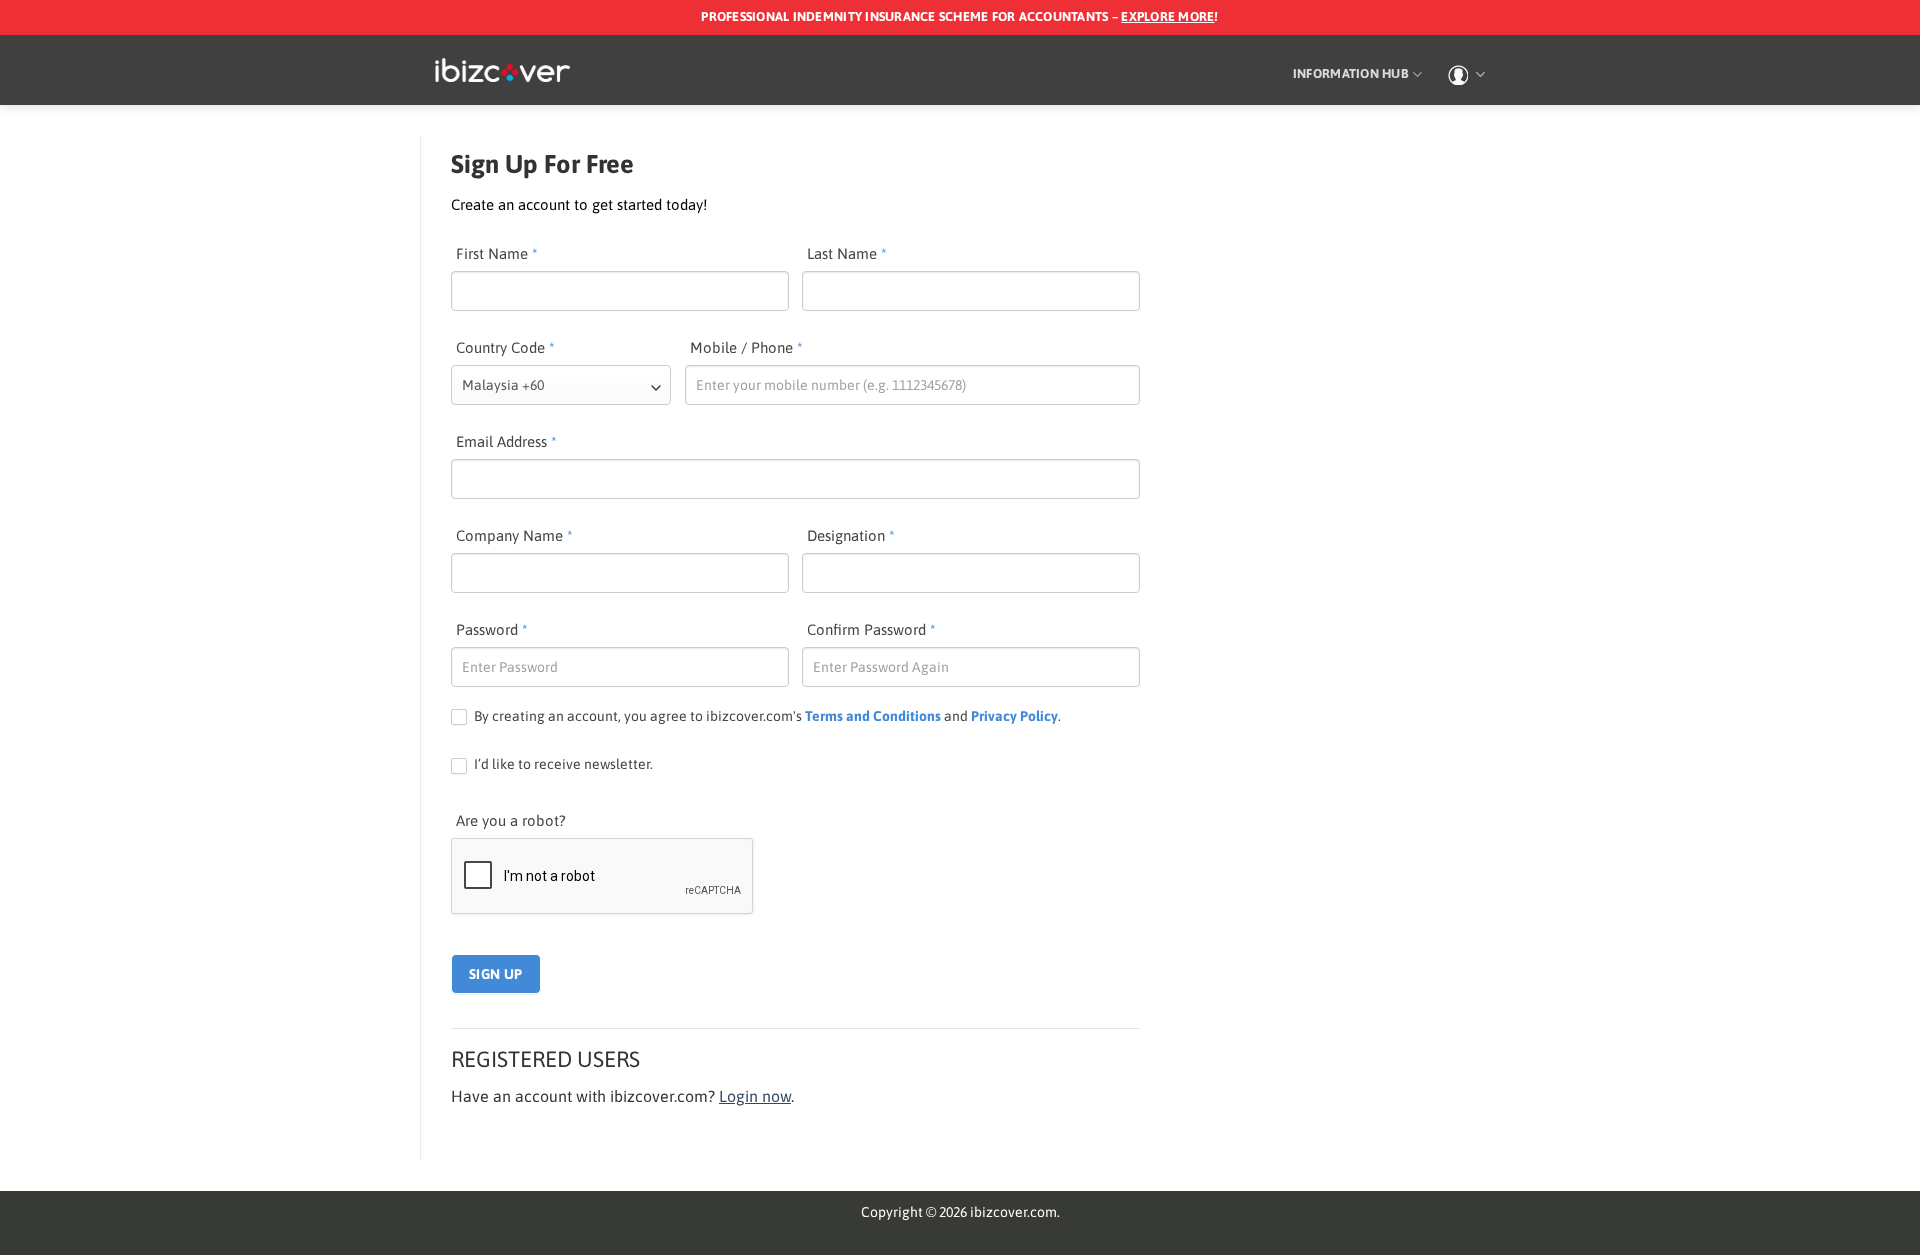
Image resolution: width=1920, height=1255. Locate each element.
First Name (497, 253)
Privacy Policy (1014, 716)
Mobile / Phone (746, 347)
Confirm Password (871, 629)
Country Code (505, 347)
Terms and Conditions (873, 716)
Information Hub (1351, 73)
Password (492, 629)
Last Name (847, 253)
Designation (851, 535)
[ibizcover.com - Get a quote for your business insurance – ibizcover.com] (502, 70)
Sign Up (496, 974)
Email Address (506, 441)
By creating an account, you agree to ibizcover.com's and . (766, 716)
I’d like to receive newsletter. (562, 764)
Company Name (514, 535)
